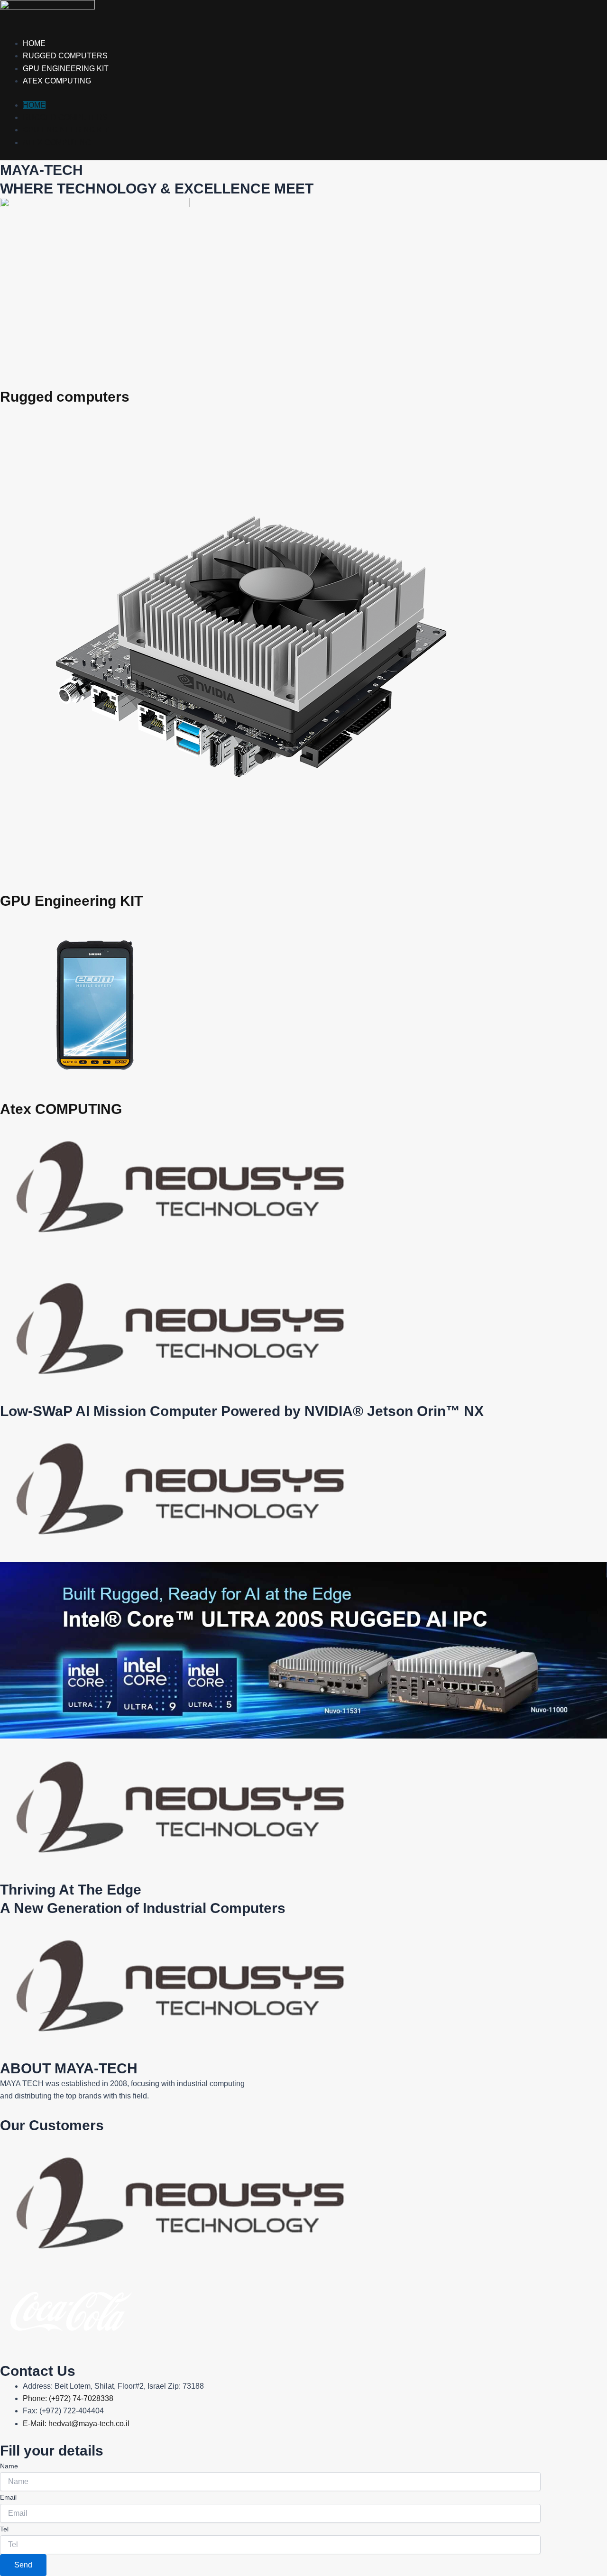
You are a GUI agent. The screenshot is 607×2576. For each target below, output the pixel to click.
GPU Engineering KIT (66, 69)
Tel (4, 2529)
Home (34, 43)
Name (9, 2466)
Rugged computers (65, 56)
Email (8, 2497)
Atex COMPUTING (61, 1109)
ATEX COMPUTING (57, 81)
